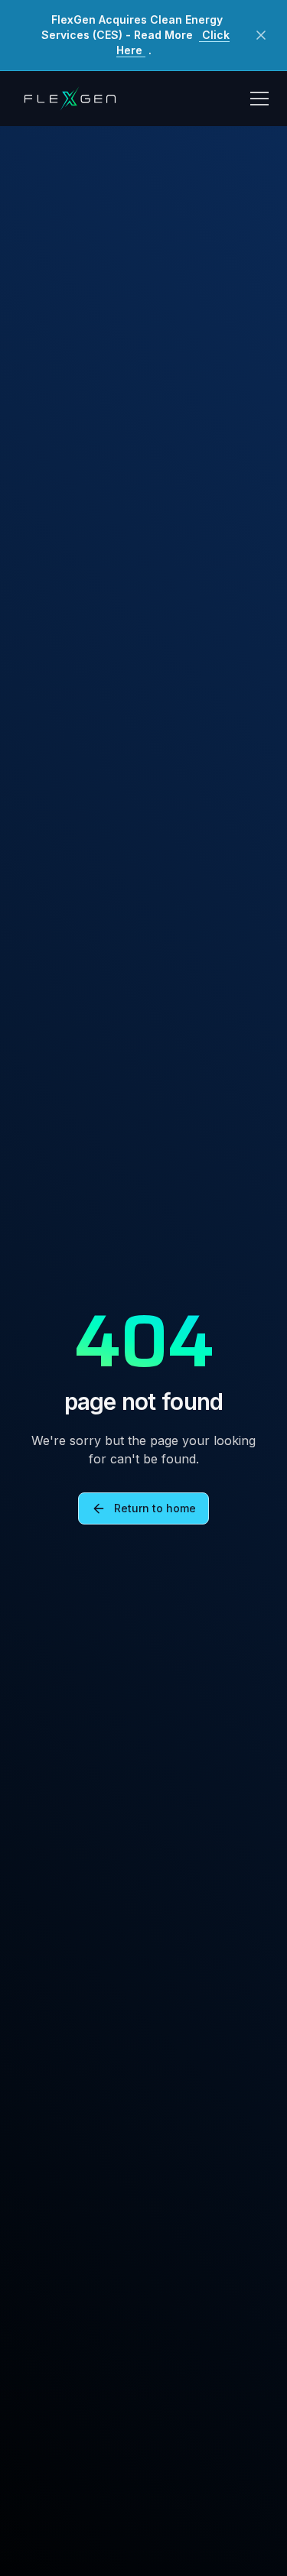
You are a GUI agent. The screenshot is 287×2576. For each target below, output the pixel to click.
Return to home (155, 1508)
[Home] (70, 99)
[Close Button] (261, 35)
